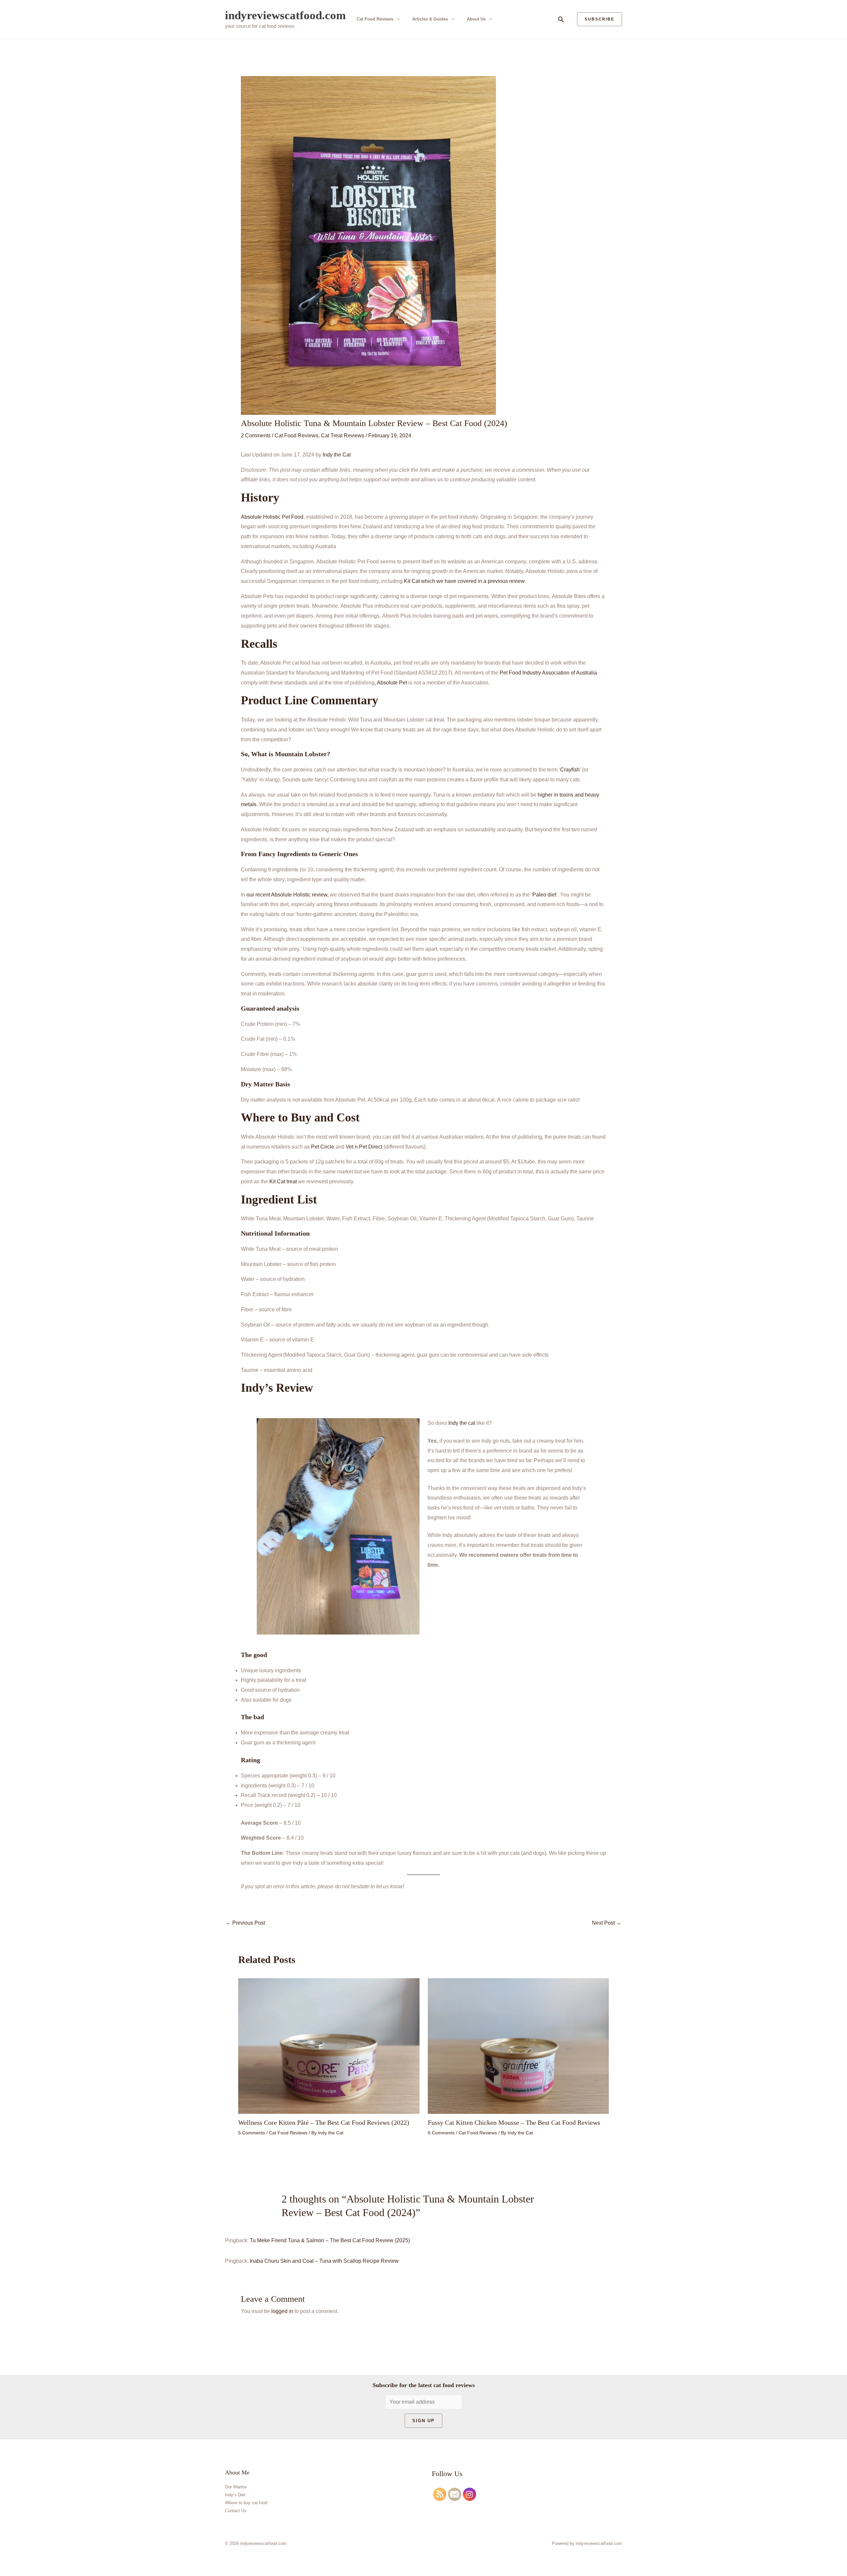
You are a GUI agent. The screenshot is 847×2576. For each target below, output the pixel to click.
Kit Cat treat (283, 1181)
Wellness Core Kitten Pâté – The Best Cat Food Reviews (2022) (324, 2122)
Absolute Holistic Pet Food (272, 517)
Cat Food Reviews (375, 19)
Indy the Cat (337, 455)
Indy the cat (462, 1423)
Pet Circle (323, 1147)
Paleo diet (544, 895)
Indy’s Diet (235, 2495)
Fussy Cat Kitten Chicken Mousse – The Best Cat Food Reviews (514, 2122)
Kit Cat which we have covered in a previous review (464, 581)
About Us (476, 19)
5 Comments (252, 2133)
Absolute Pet (392, 683)
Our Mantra (236, 2487)
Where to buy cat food (246, 2503)
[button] (561, 19)
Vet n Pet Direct (364, 1147)
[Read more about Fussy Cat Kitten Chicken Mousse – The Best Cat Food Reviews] (518, 2046)
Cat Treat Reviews (343, 436)
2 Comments (256, 436)
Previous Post (245, 1923)
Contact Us (236, 2511)
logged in (282, 2311)
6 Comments (441, 2133)
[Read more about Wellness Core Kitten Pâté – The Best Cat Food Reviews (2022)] (329, 2046)
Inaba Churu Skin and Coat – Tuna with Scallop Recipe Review (324, 2261)
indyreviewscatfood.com (285, 15)
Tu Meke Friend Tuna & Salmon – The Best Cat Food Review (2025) (330, 2240)
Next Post (607, 1923)
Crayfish (570, 770)
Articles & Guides (430, 19)
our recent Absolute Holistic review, (288, 895)
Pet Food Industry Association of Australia (548, 673)
